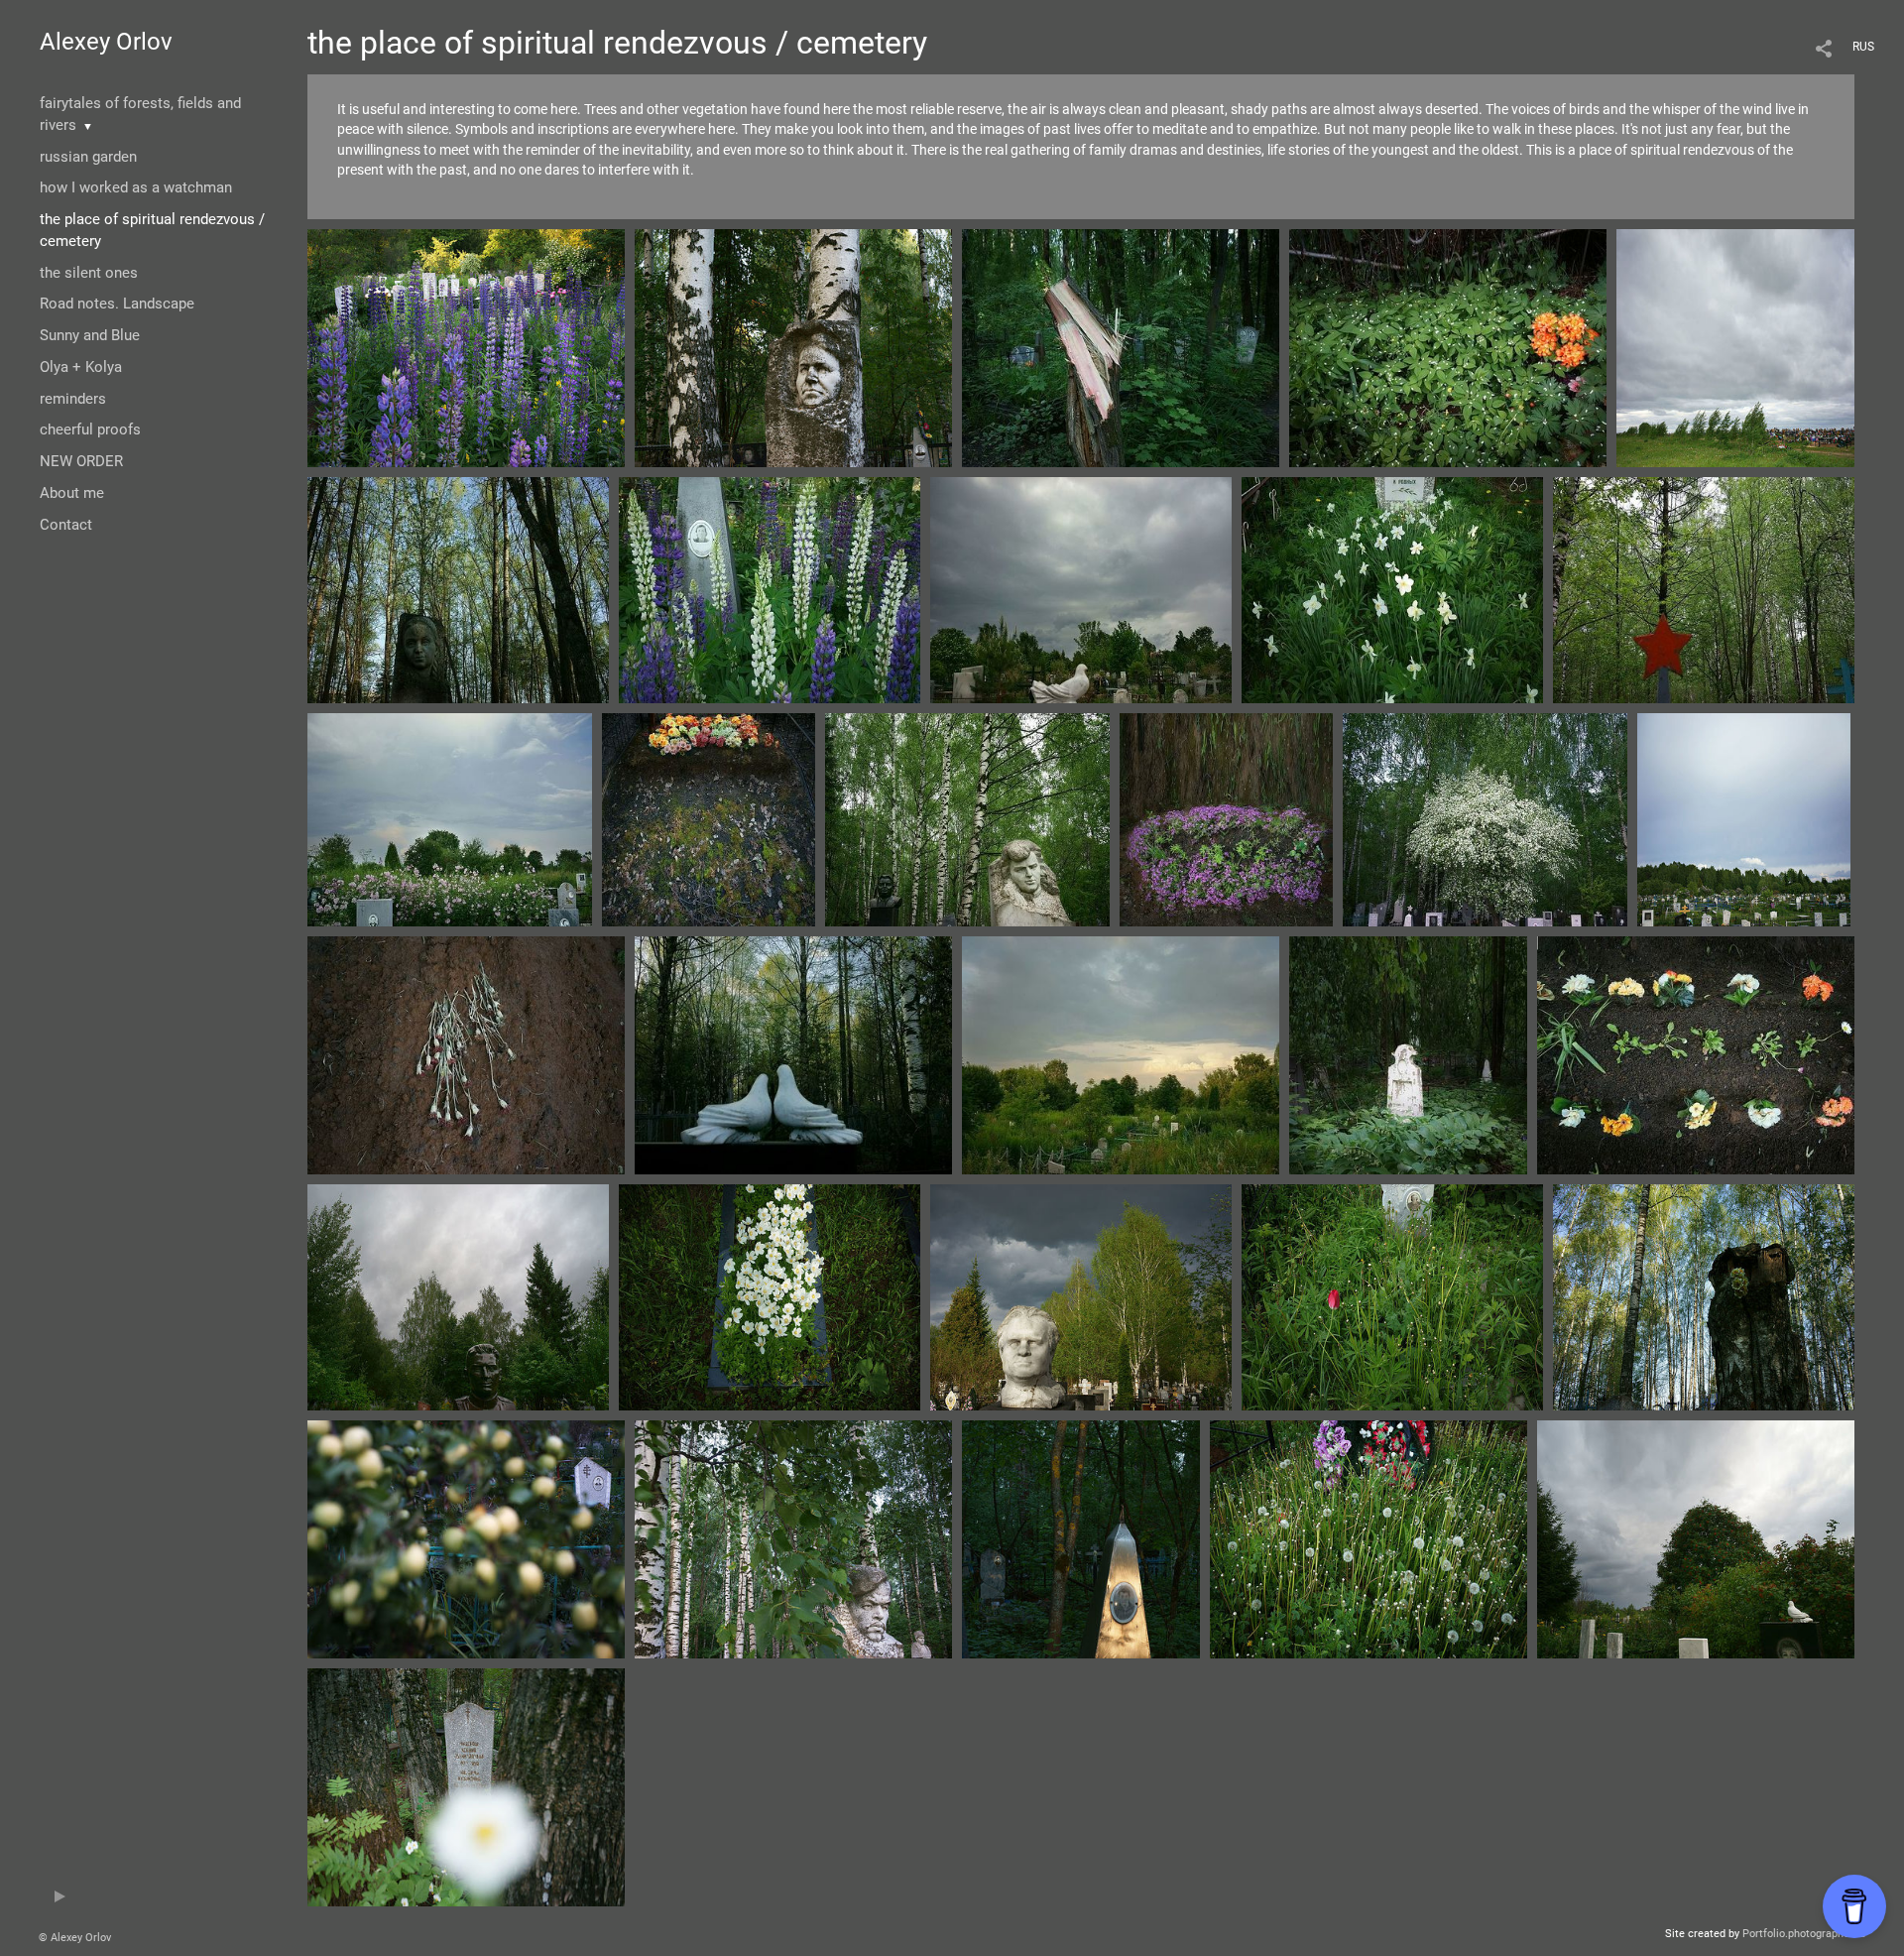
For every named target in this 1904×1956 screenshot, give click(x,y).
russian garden (88, 157)
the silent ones (89, 273)
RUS (1863, 47)
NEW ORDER (81, 461)
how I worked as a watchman (136, 187)
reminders (73, 399)
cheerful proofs (90, 429)
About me (72, 493)
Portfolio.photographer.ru (1804, 1934)
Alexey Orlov (106, 42)
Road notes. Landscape (117, 304)
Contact (66, 525)
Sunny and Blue (90, 335)
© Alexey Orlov (75, 1938)
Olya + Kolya (81, 367)
